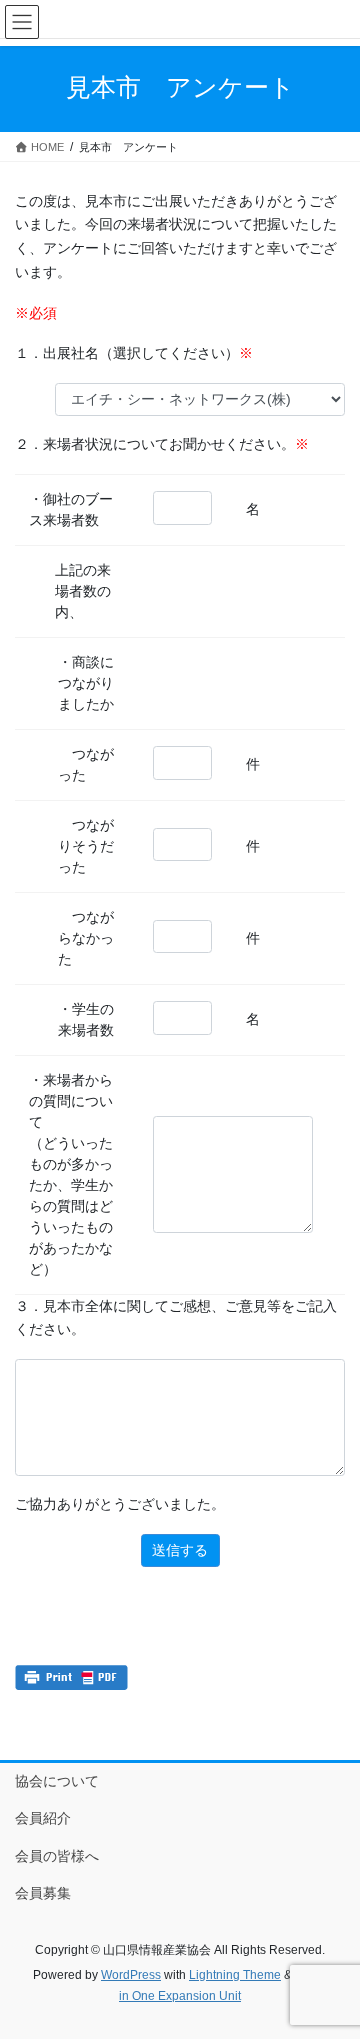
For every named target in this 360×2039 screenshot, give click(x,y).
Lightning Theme (235, 1975)
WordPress (131, 1975)
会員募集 (43, 1893)
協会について (57, 1781)
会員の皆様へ (57, 1856)
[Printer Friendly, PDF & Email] (71, 1677)
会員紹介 (43, 1818)
